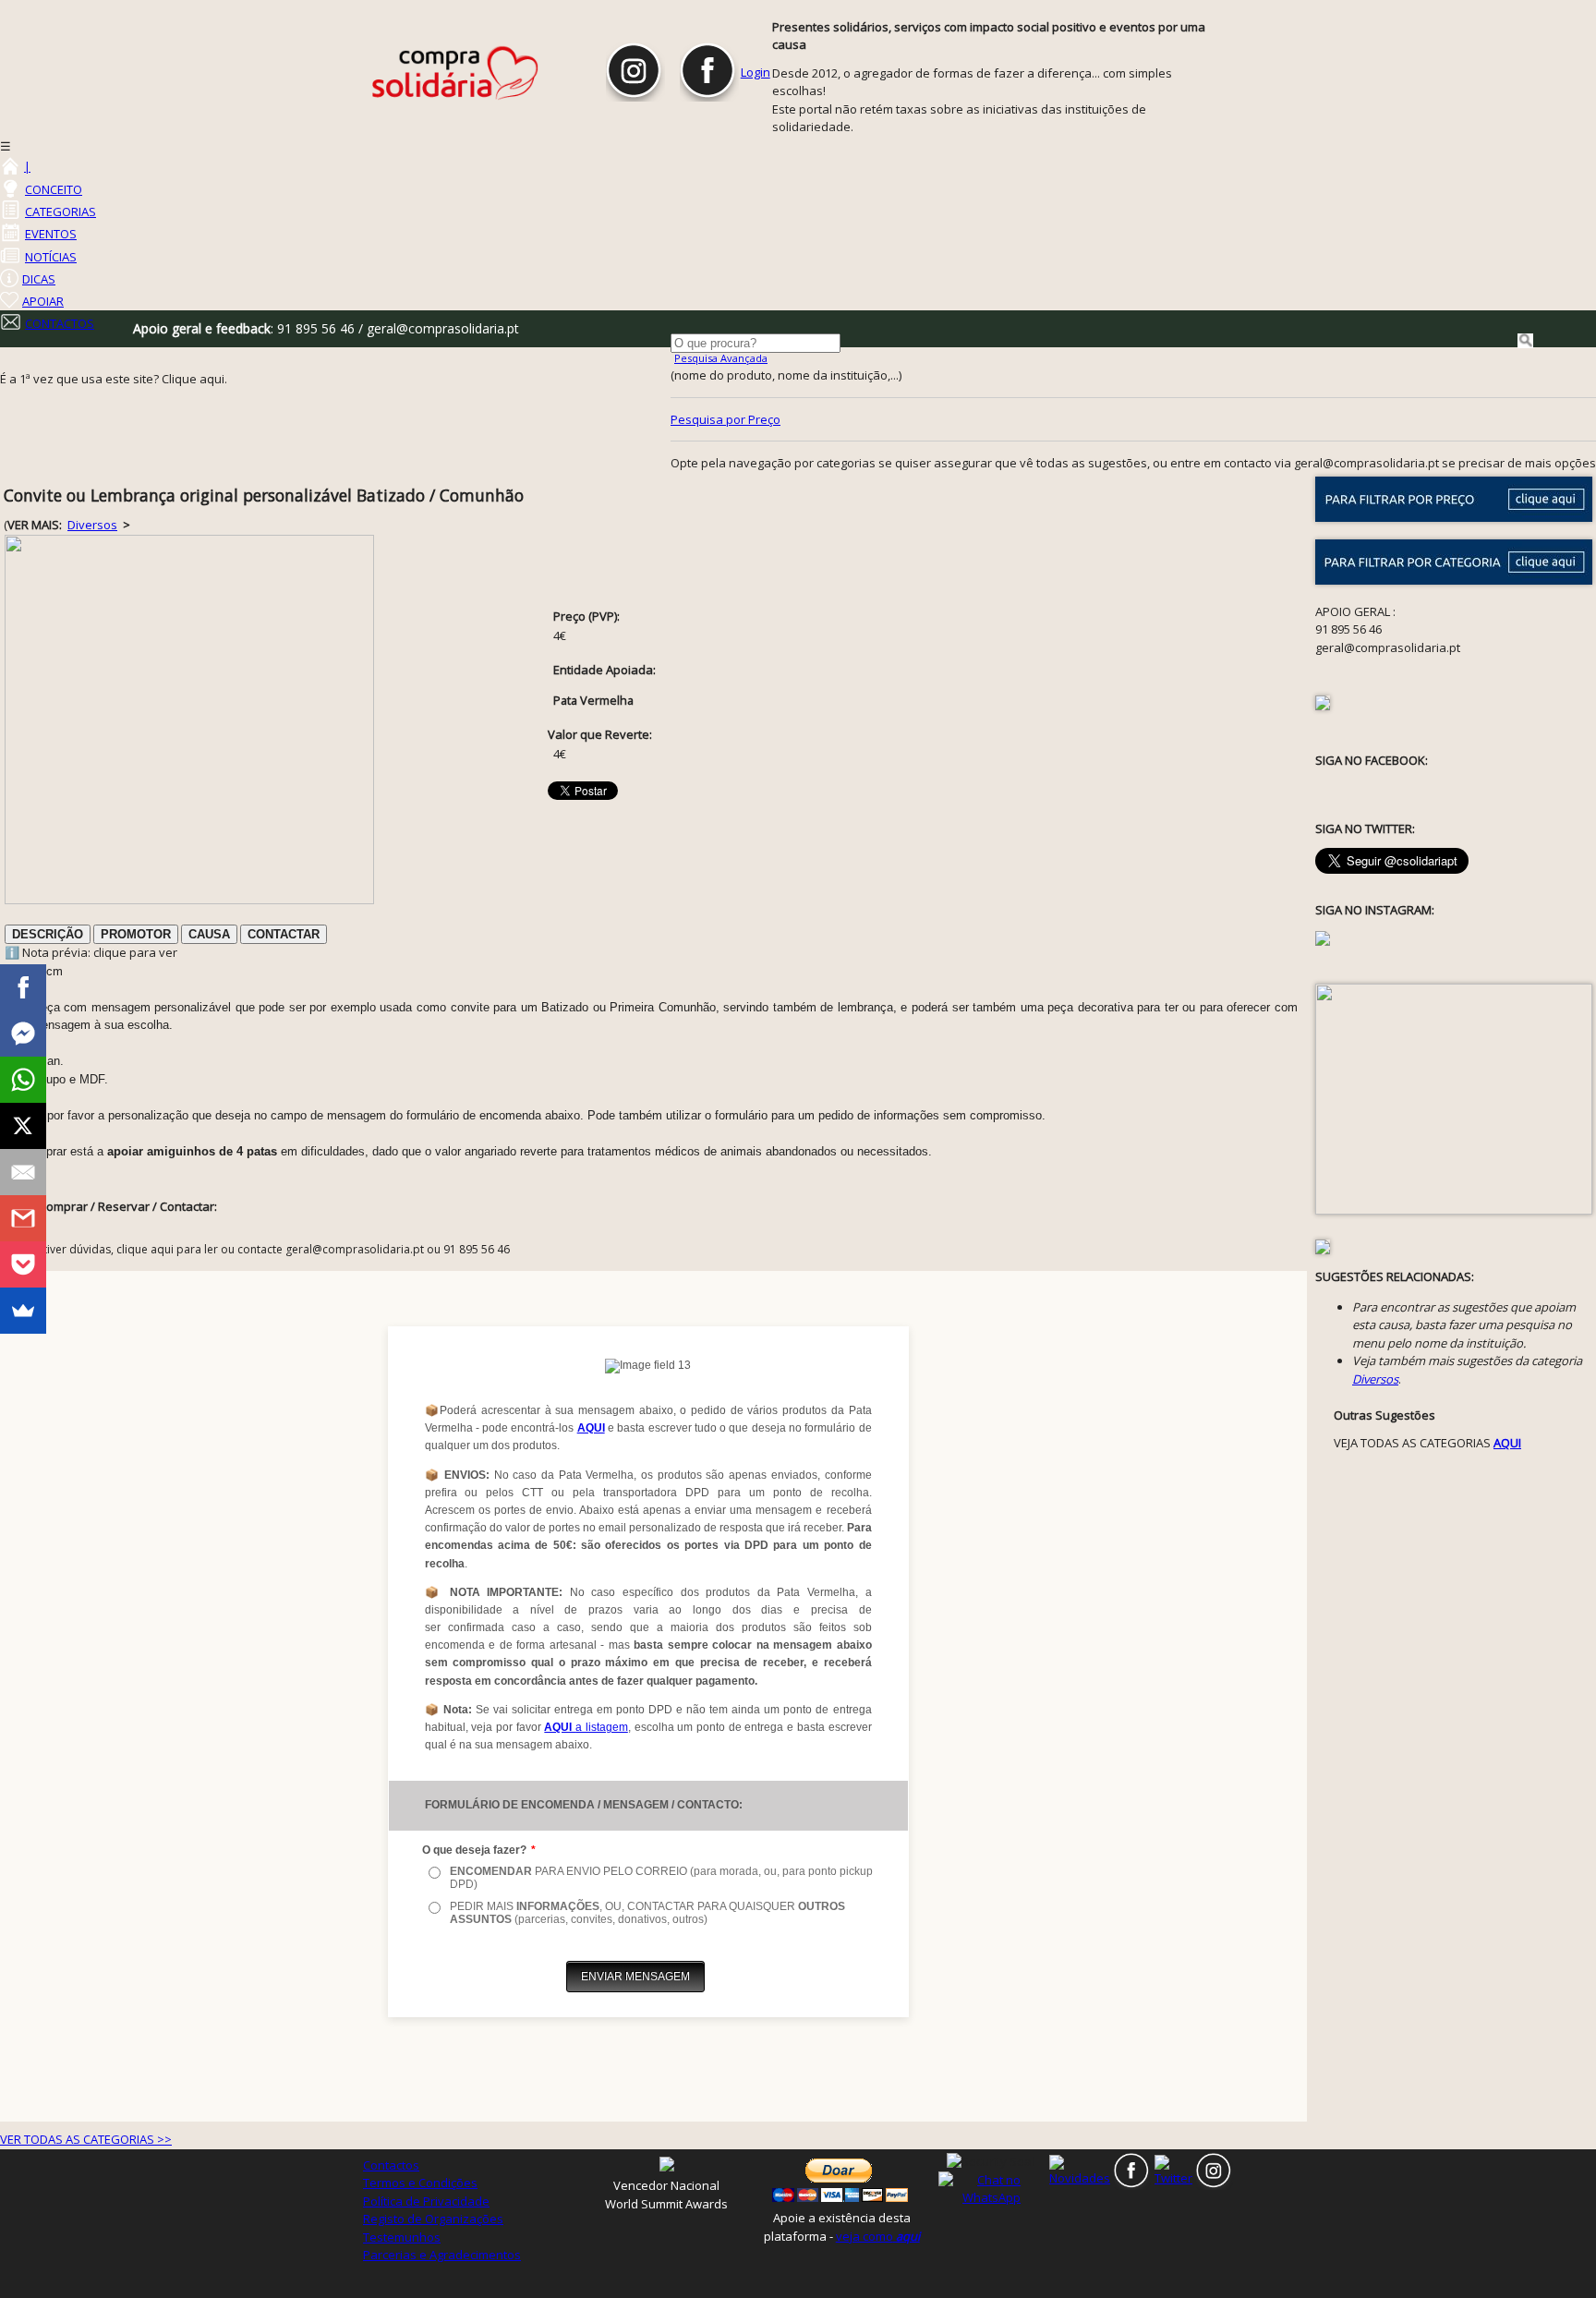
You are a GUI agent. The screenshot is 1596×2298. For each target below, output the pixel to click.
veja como (878, 2236)
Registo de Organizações (433, 2219)
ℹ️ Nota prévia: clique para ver (91, 952)
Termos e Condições (420, 2183)
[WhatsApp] (23, 1080)
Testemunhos (402, 2237)
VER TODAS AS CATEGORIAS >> (86, 2139)
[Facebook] (23, 987)
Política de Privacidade (426, 2201)
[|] (9, 166)
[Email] (23, 1172)
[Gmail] (23, 1218)
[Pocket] (23, 1264)
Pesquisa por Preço (725, 419)
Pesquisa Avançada (721, 358)
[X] (23, 1126)
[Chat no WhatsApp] (991, 2188)
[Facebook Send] (23, 1034)
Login (756, 72)
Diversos (92, 525)
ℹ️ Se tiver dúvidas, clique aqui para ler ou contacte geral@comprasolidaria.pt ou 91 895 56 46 (261, 1249)
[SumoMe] (23, 1311)
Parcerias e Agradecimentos (442, 2255)
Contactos (391, 2165)
